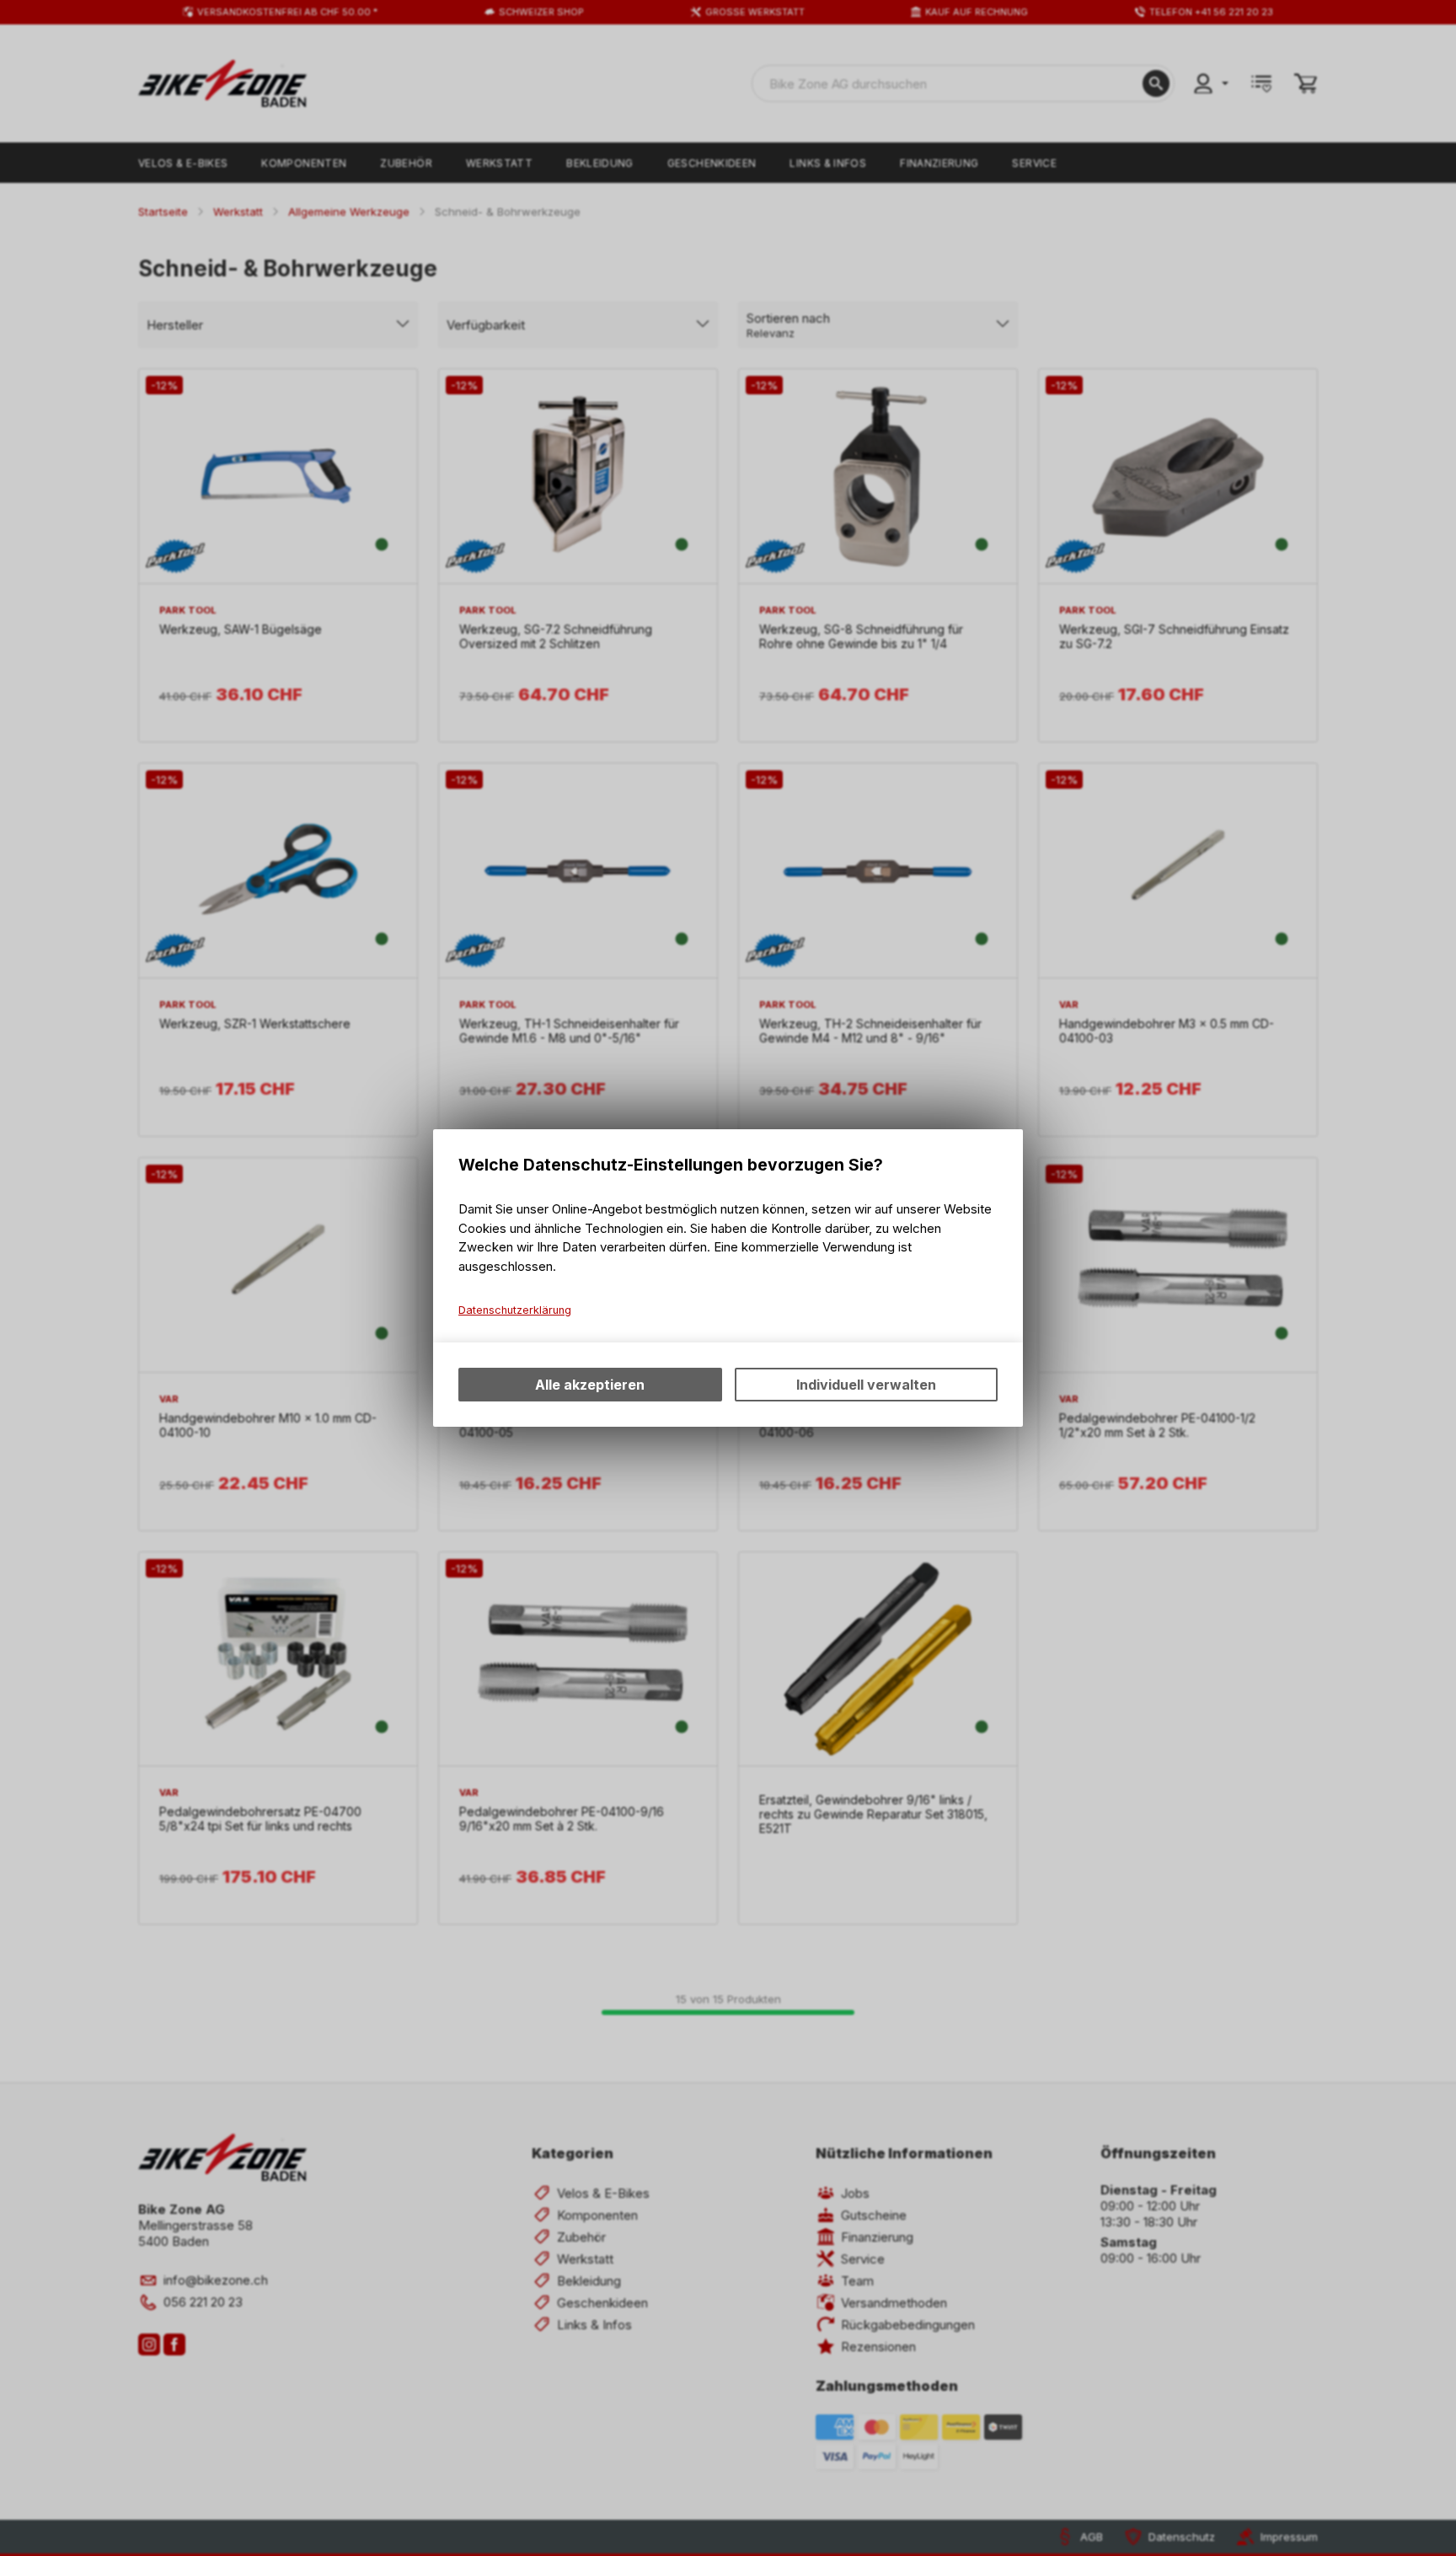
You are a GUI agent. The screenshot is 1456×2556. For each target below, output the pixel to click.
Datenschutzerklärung (515, 1310)
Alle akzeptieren (590, 1385)
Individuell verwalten (866, 1385)
